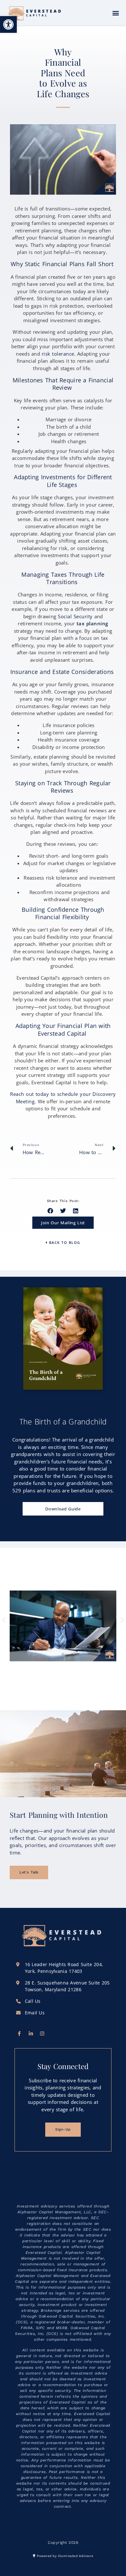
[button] (8, 24)
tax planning (92, 623)
